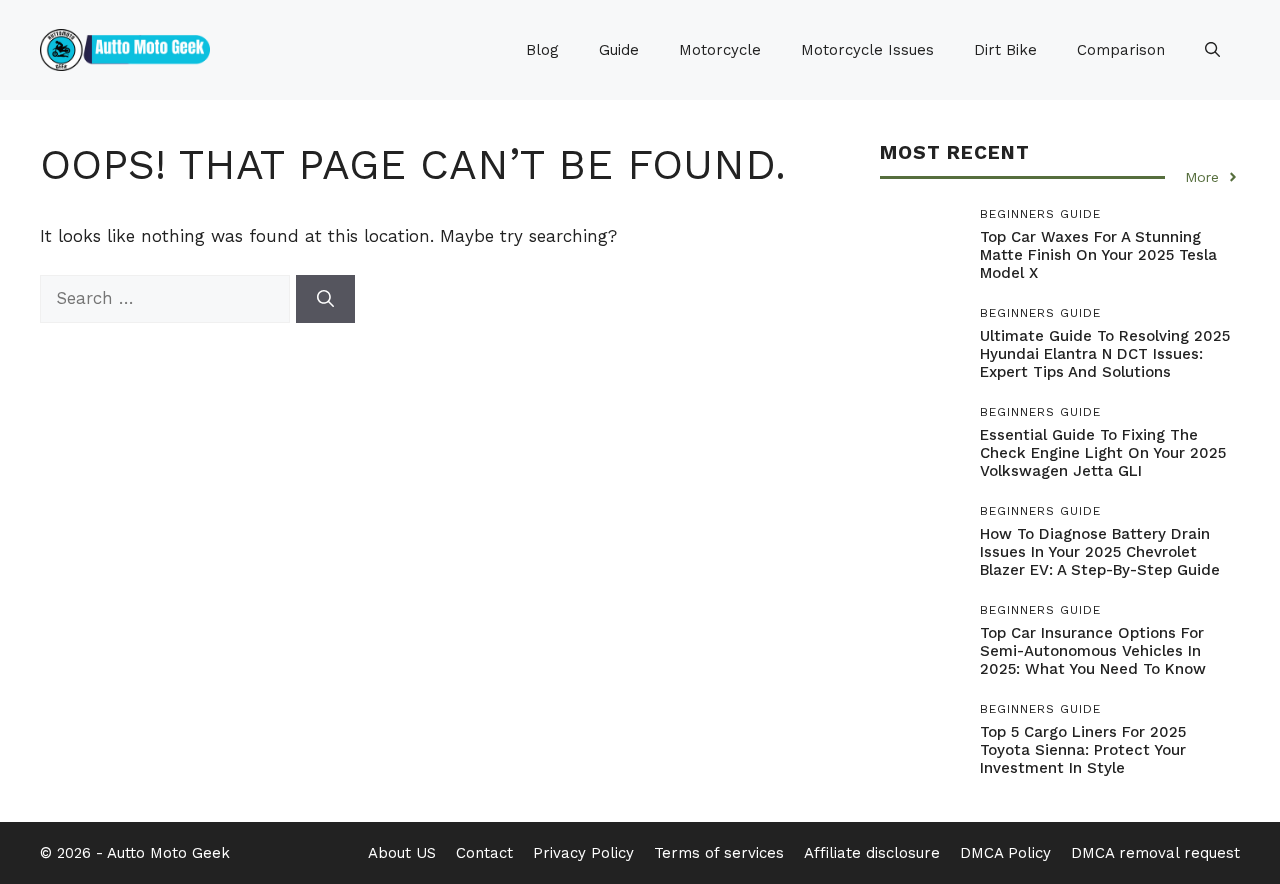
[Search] (325, 299)
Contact (484, 853)
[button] (1212, 50)
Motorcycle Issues (867, 50)
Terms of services (719, 853)
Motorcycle (720, 50)
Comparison (1121, 50)
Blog (542, 50)
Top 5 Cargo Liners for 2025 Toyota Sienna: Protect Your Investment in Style (1083, 750)
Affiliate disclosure (872, 853)
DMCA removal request (1155, 853)
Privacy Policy (583, 853)
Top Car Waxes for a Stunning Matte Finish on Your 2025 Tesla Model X (1098, 255)
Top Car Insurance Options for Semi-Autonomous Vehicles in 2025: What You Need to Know (1093, 651)
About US (402, 853)
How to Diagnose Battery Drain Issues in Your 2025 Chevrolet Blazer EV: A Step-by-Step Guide (1100, 552)
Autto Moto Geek (168, 853)
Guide (619, 50)
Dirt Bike (1005, 50)
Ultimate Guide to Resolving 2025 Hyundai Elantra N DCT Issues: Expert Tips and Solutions (1105, 354)
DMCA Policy (1005, 853)
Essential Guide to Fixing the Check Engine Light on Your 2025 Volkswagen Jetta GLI (1103, 453)
